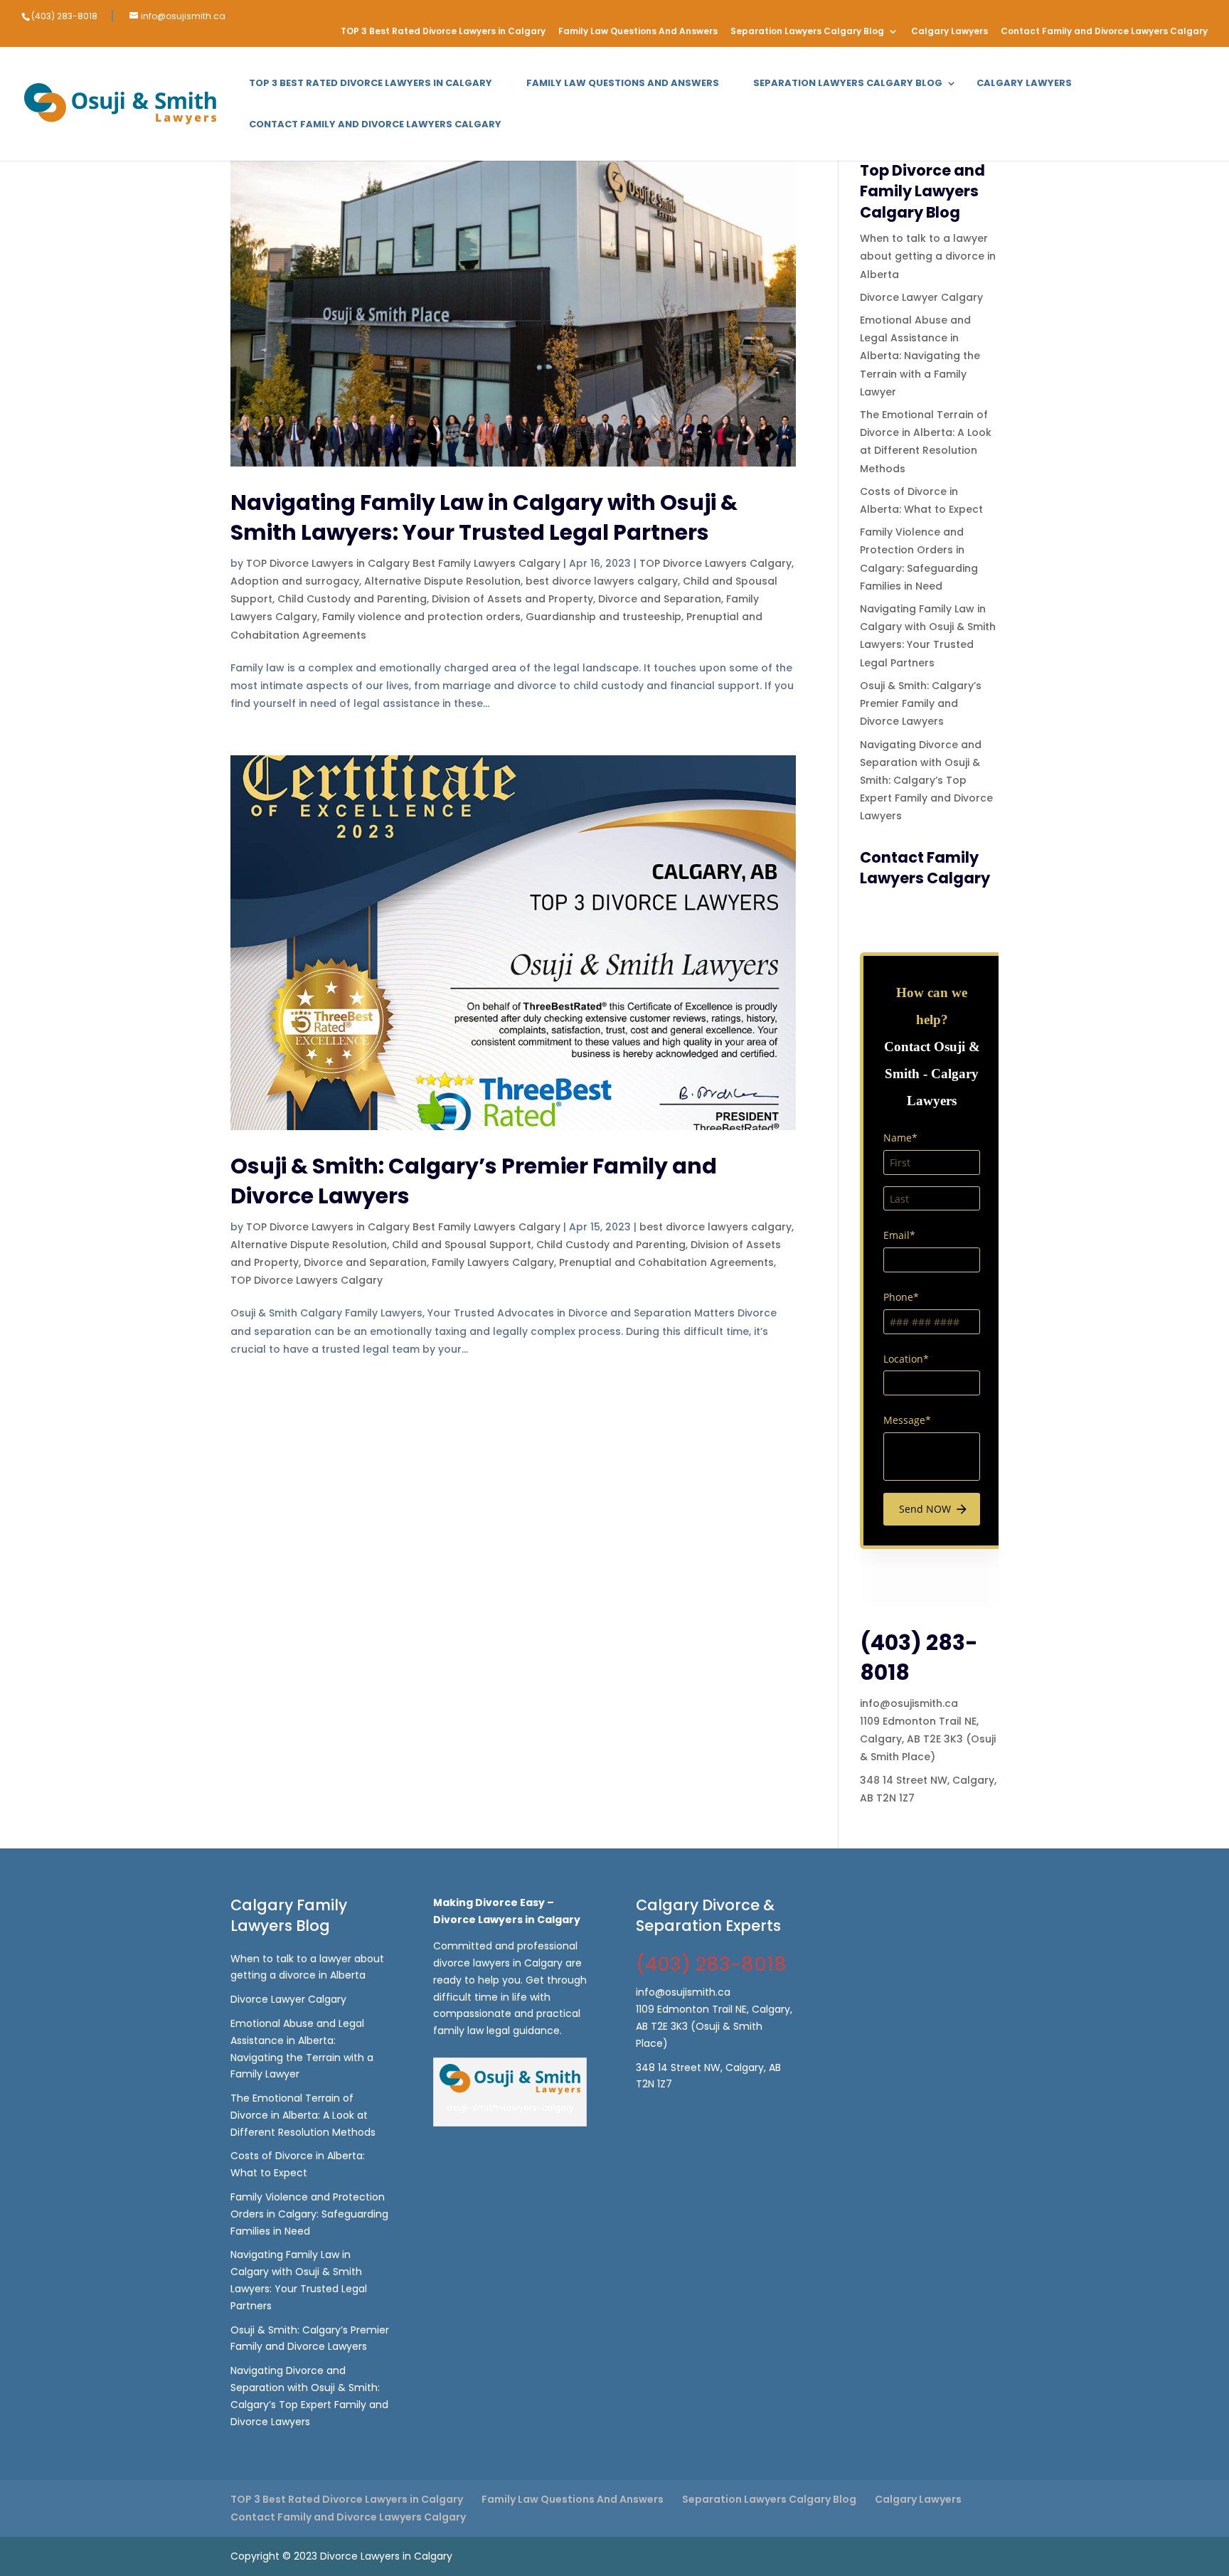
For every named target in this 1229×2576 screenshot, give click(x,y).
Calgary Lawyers (949, 32)
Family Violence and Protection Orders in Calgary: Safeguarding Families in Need (309, 2214)
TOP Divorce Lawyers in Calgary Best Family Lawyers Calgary (403, 563)
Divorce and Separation (660, 599)
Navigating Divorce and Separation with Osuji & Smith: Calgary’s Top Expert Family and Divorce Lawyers (926, 781)
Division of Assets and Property (512, 599)
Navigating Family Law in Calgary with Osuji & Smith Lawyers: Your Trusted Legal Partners (484, 517)
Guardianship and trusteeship (603, 617)
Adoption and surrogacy (295, 581)
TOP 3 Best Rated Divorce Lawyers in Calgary (443, 32)
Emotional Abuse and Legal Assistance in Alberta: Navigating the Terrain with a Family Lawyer (920, 356)
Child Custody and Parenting (352, 599)
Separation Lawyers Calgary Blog (807, 32)
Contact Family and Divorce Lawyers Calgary (1104, 32)
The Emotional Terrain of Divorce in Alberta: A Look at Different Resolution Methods (303, 2115)
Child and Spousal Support (462, 1245)
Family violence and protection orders (421, 617)
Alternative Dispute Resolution (442, 581)
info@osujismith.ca (909, 1703)
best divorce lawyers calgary (602, 581)
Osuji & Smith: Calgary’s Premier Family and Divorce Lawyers (474, 1181)
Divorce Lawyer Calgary (921, 297)
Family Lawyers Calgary (493, 1262)
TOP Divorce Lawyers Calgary (715, 563)
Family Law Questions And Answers (638, 32)
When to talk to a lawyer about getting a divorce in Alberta (928, 256)
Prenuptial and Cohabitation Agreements (666, 1262)
